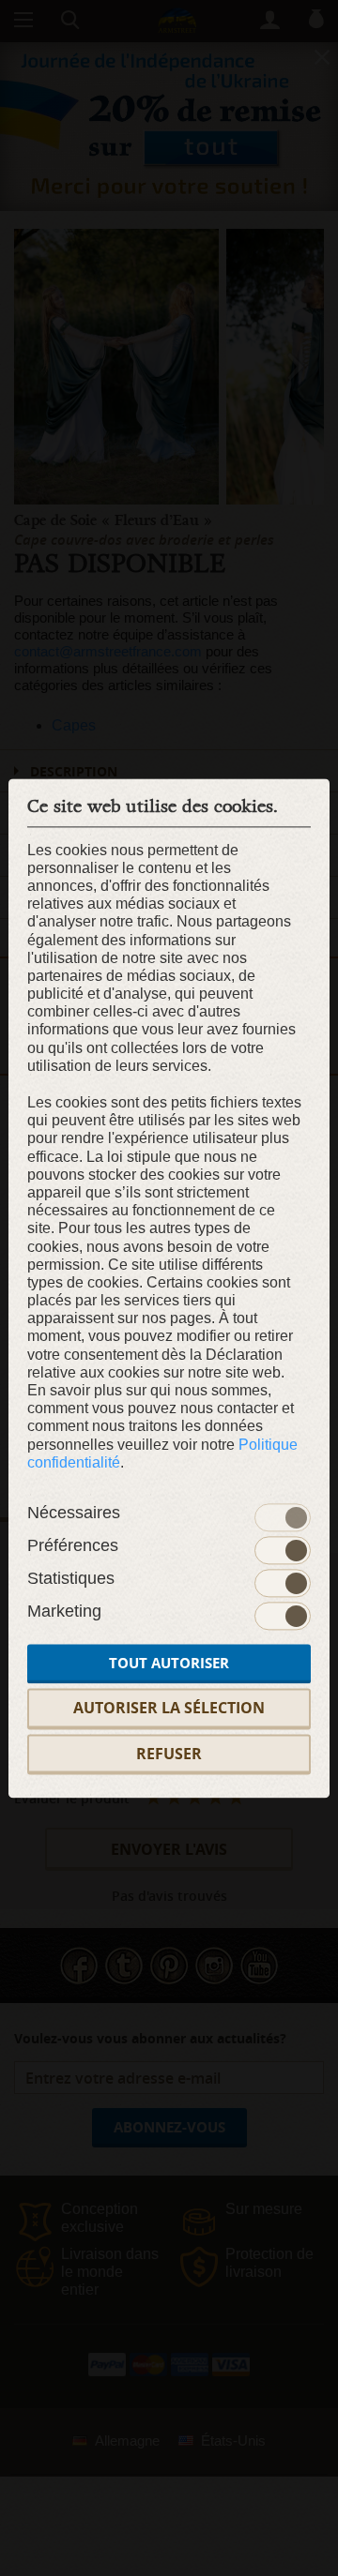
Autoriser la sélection (169, 1709)
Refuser (169, 1754)
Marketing (64, 1612)
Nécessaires (74, 1514)
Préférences (73, 1546)
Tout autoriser (169, 1664)
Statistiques (71, 1579)
